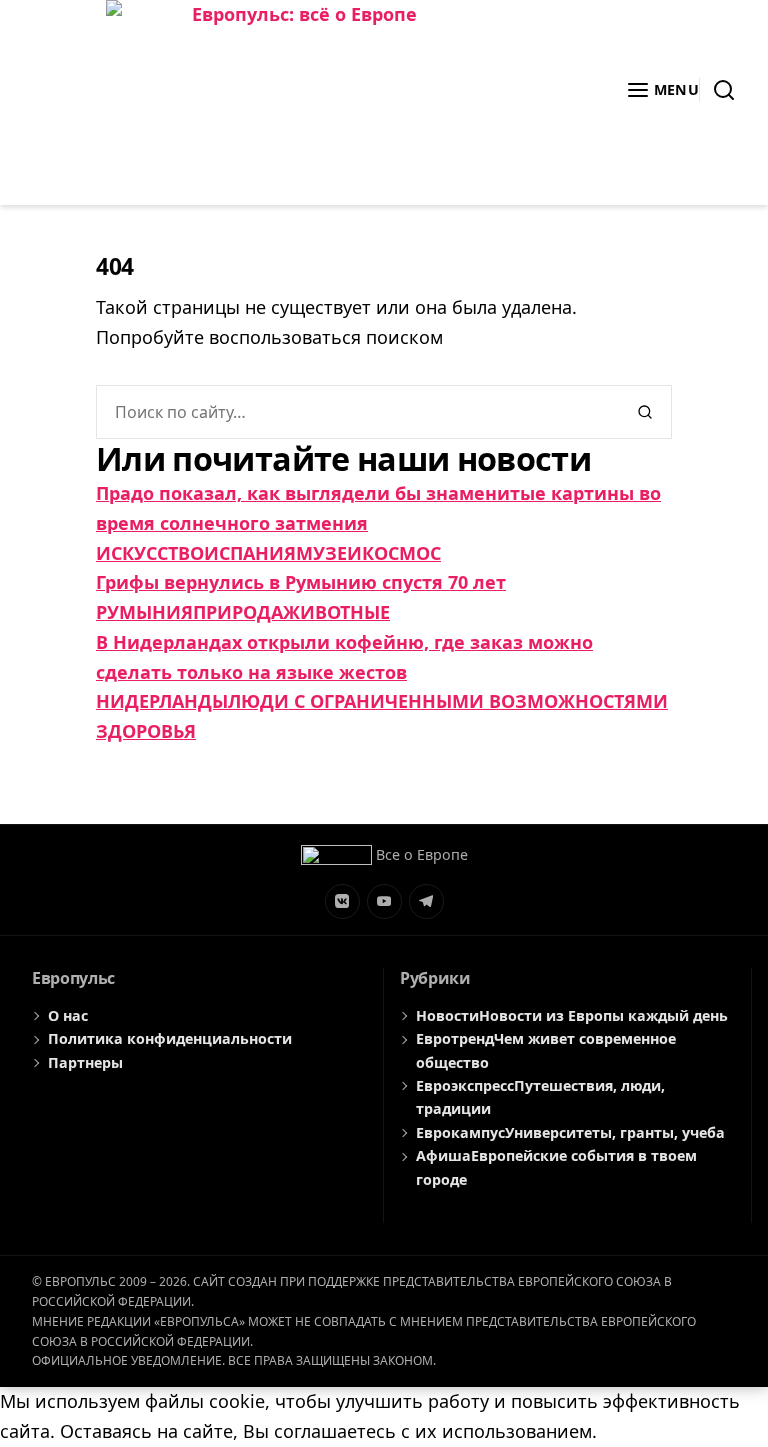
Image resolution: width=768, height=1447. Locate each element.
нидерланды (162, 701)
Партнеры (85, 1062)
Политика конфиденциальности (170, 1038)
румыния (144, 612)
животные (336, 612)
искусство (150, 553)
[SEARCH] (717, 90)
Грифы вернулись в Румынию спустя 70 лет (301, 582)
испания (250, 553)
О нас (68, 1015)
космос (401, 553)
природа (238, 612)
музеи (329, 553)
